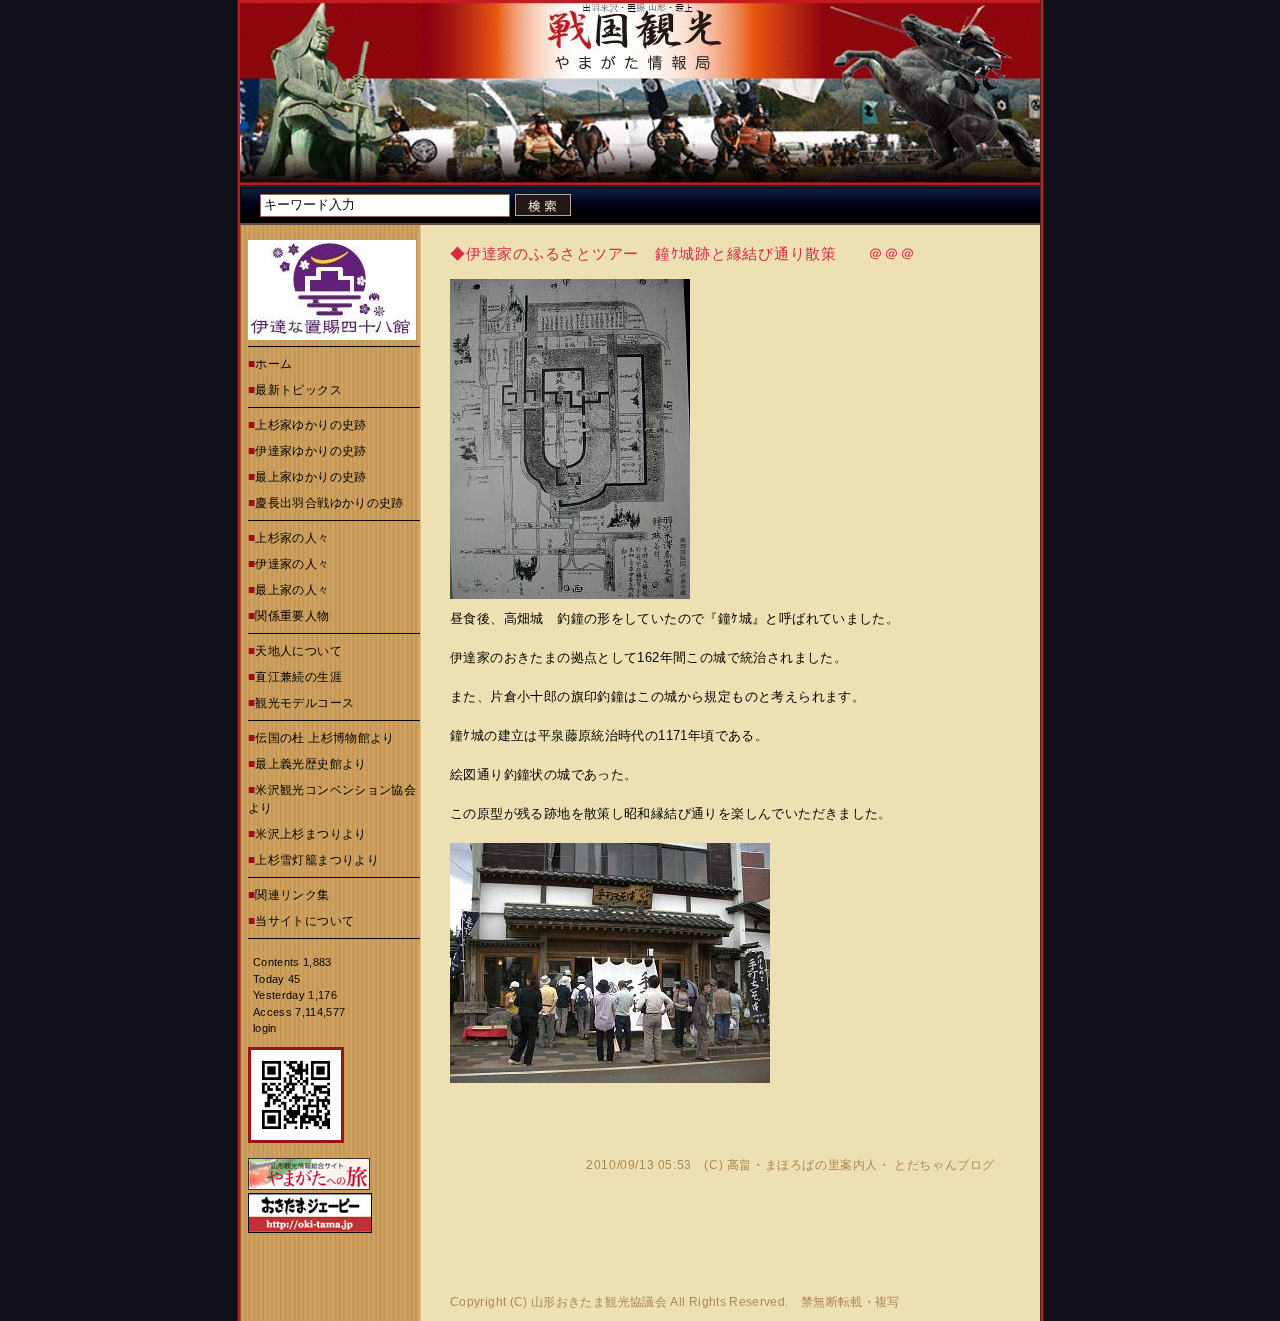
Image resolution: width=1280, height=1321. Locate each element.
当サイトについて (304, 921)
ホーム (273, 364)
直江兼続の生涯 (298, 677)
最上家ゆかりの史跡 (310, 477)
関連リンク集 (292, 895)
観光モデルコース (304, 703)
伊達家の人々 (292, 564)
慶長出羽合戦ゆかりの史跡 (329, 503)
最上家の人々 (292, 590)
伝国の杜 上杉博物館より (324, 738)
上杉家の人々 (292, 538)
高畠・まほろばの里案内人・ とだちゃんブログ (861, 1165)
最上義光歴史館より (310, 764)
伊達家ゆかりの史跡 (310, 451)
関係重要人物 (292, 616)
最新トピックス (298, 390)
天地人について (298, 651)
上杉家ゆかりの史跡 (310, 425)
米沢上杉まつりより (310, 834)
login (265, 1028)
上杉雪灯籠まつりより (317, 860)
